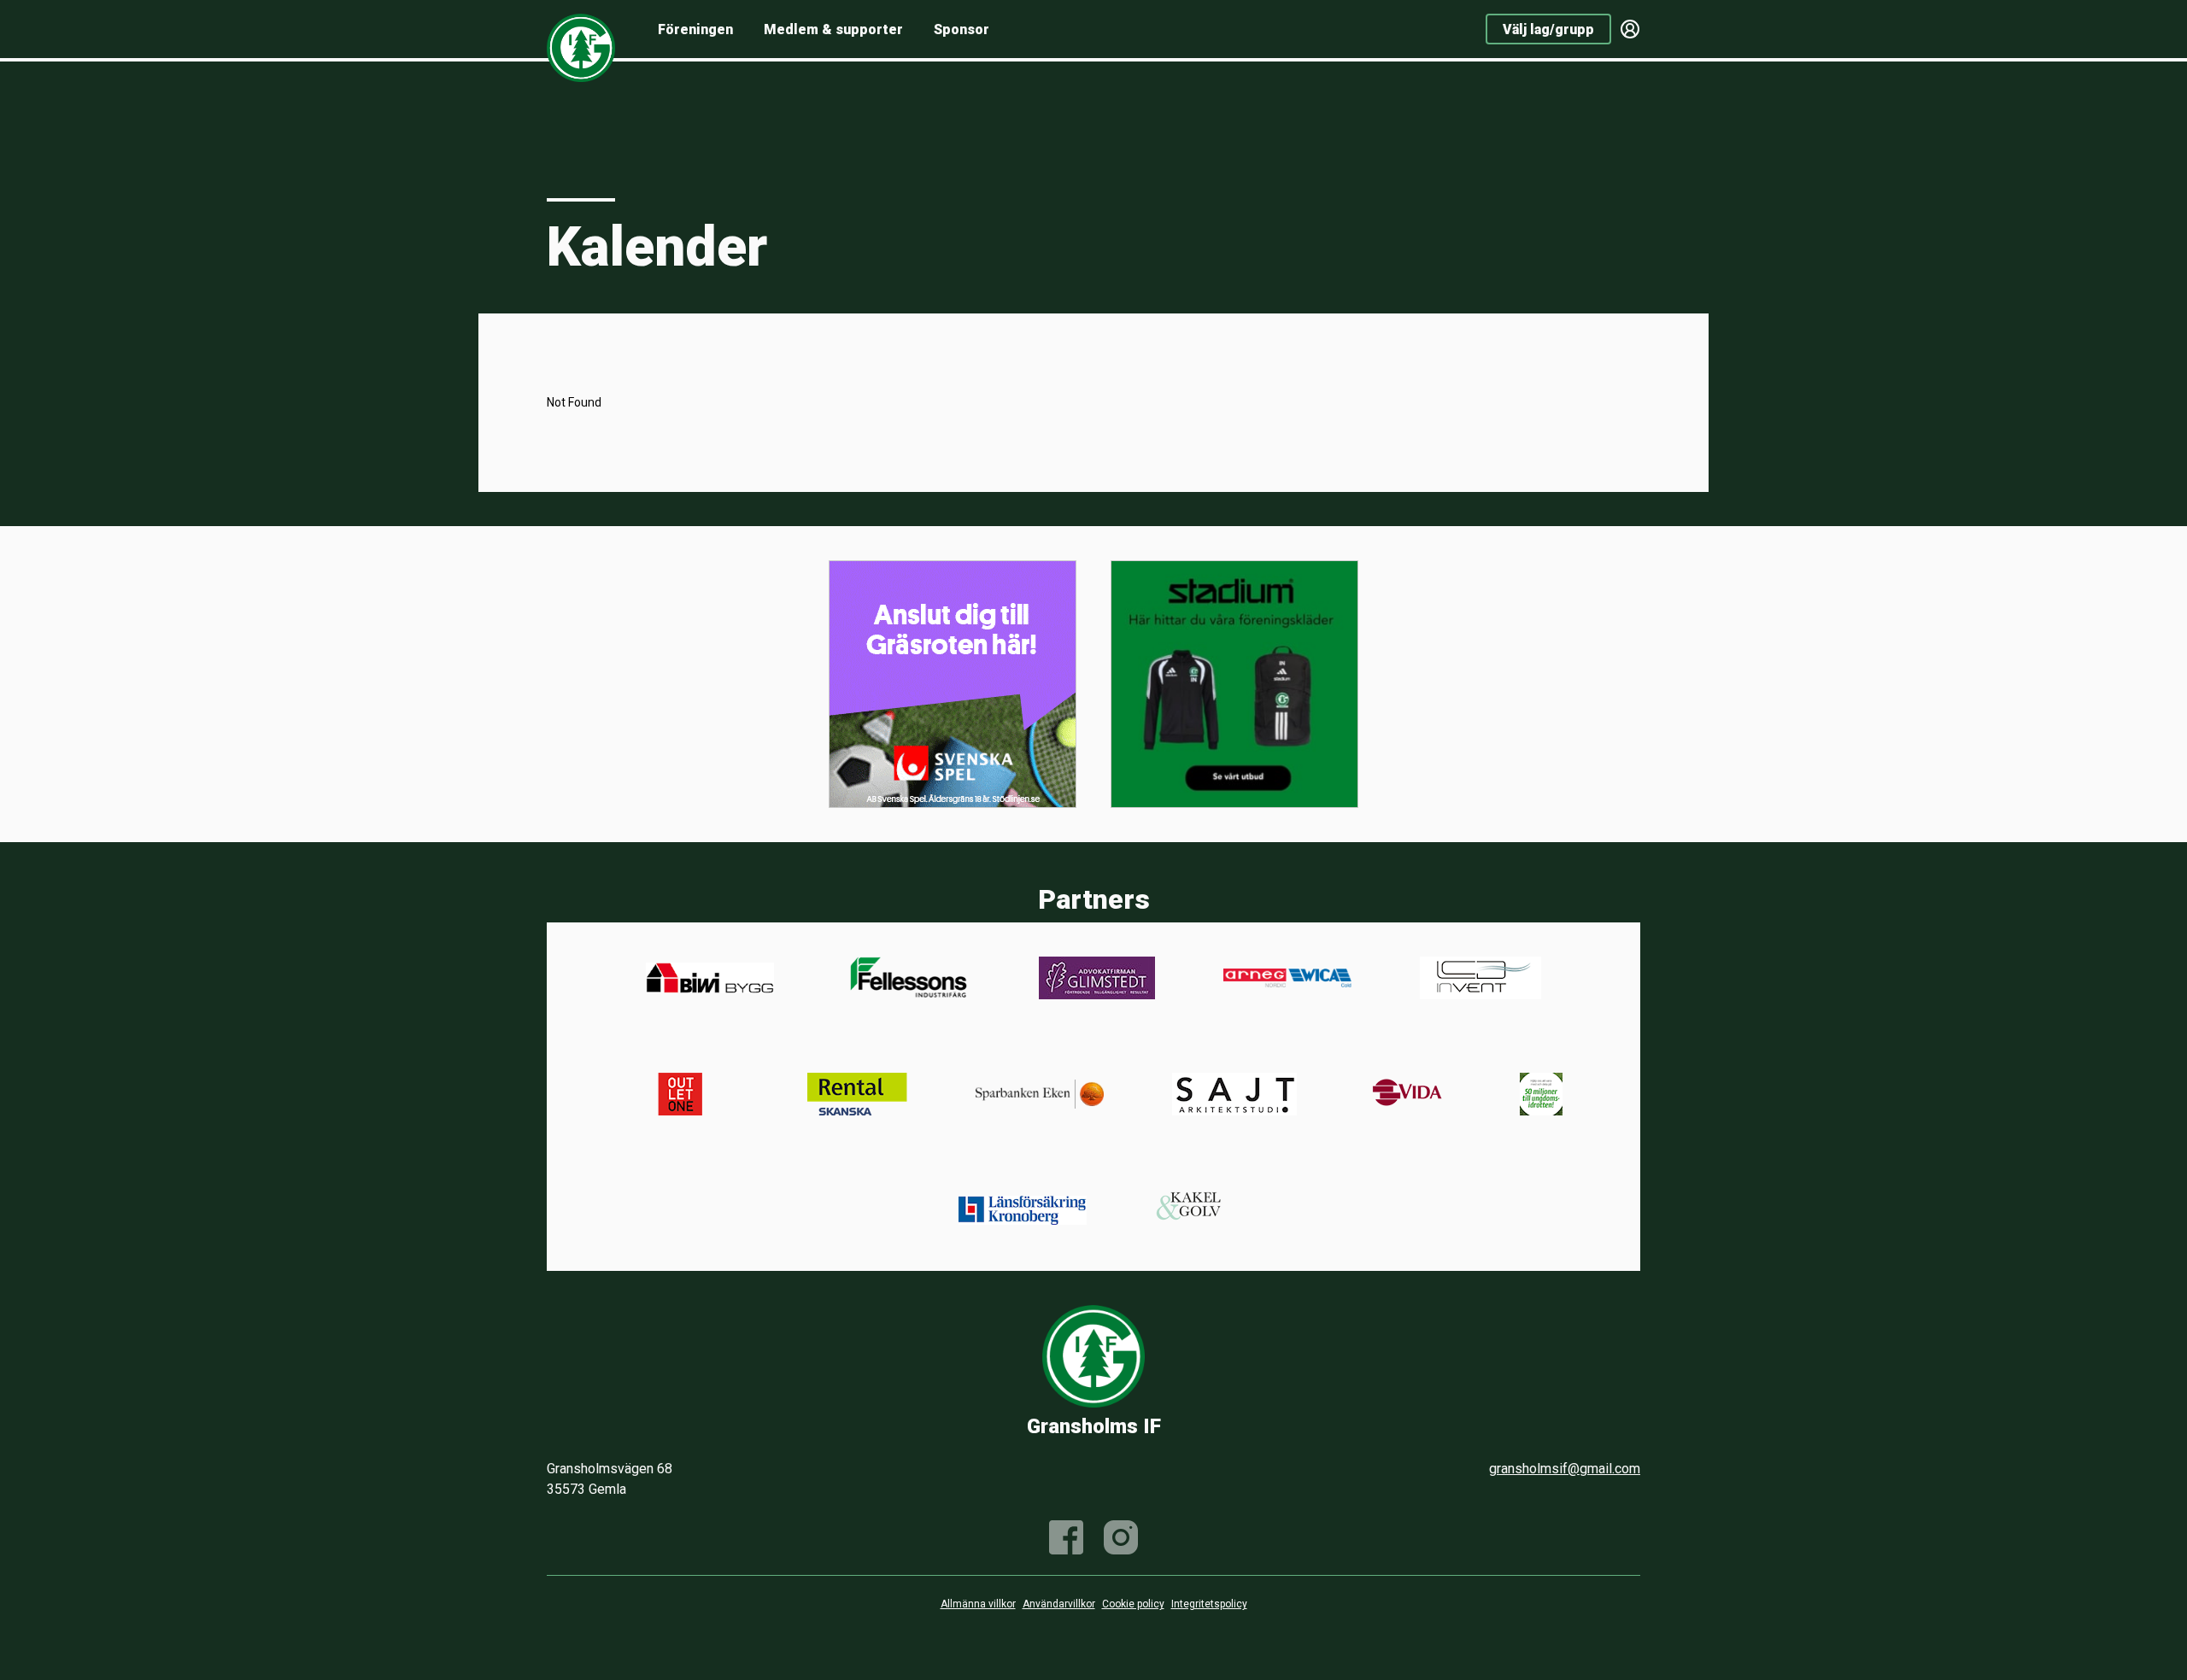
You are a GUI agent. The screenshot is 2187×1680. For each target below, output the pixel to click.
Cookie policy (1133, 1604)
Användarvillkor (1059, 1604)
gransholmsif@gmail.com (1565, 1469)
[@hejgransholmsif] (1121, 1537)
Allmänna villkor (978, 1604)
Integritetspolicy (1209, 1604)
